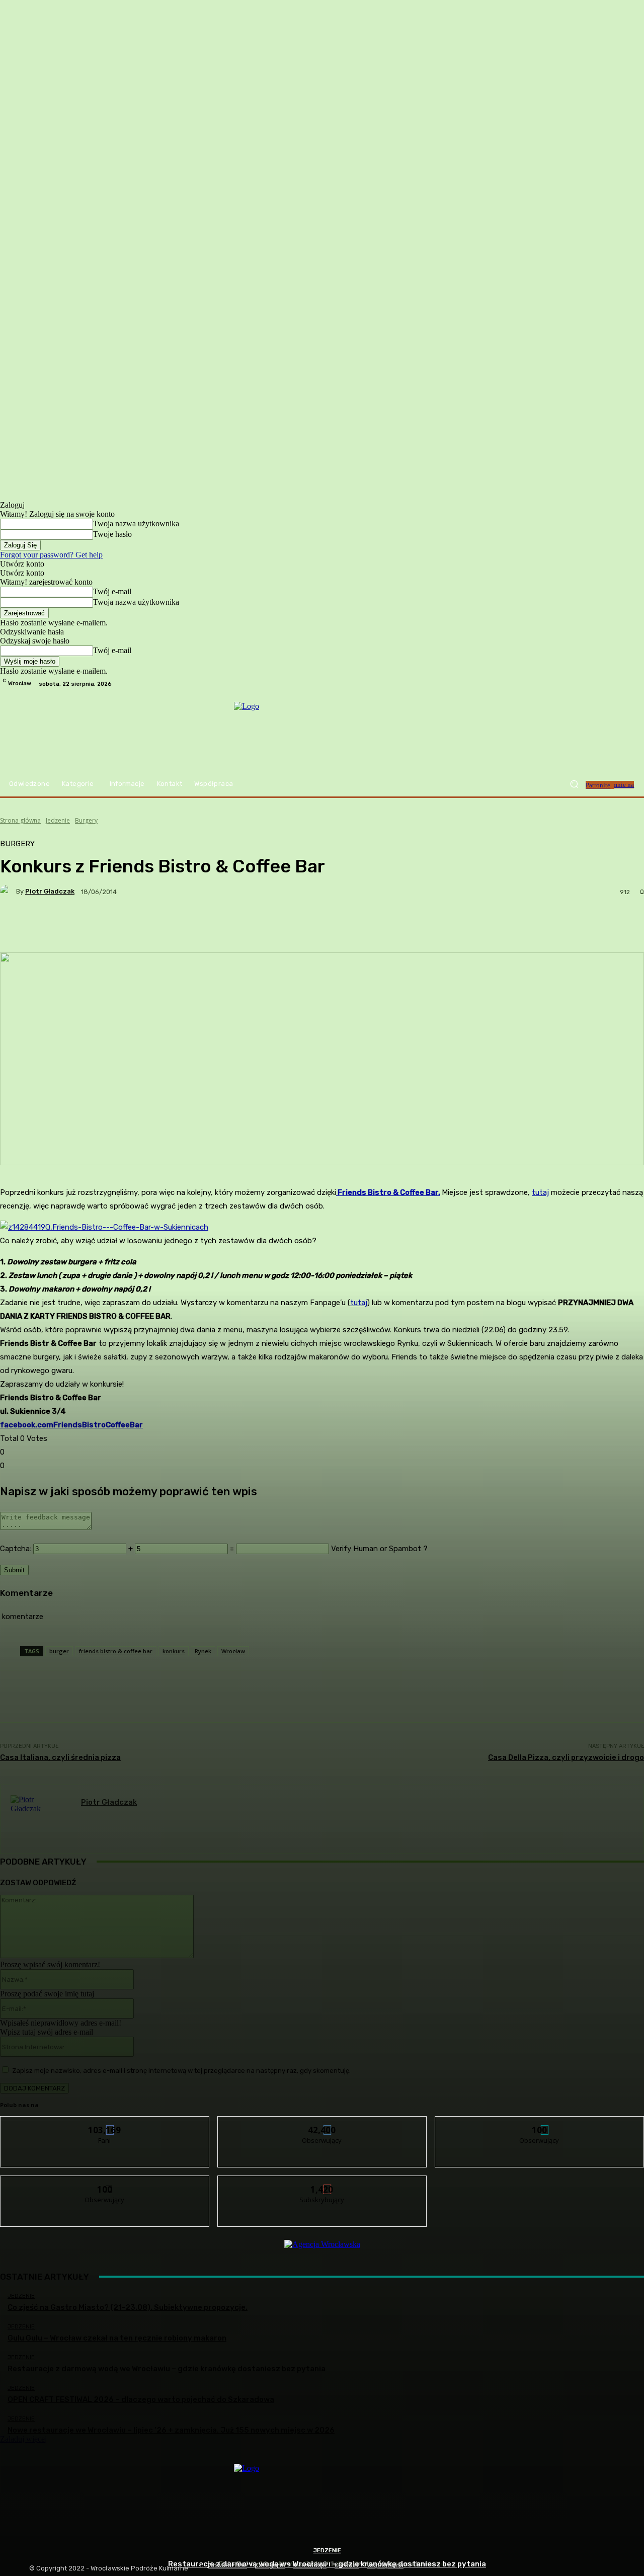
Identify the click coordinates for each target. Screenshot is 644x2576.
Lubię (105, 2124)
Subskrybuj (323, 2183)
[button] (574, 784)
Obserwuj (322, 2124)
